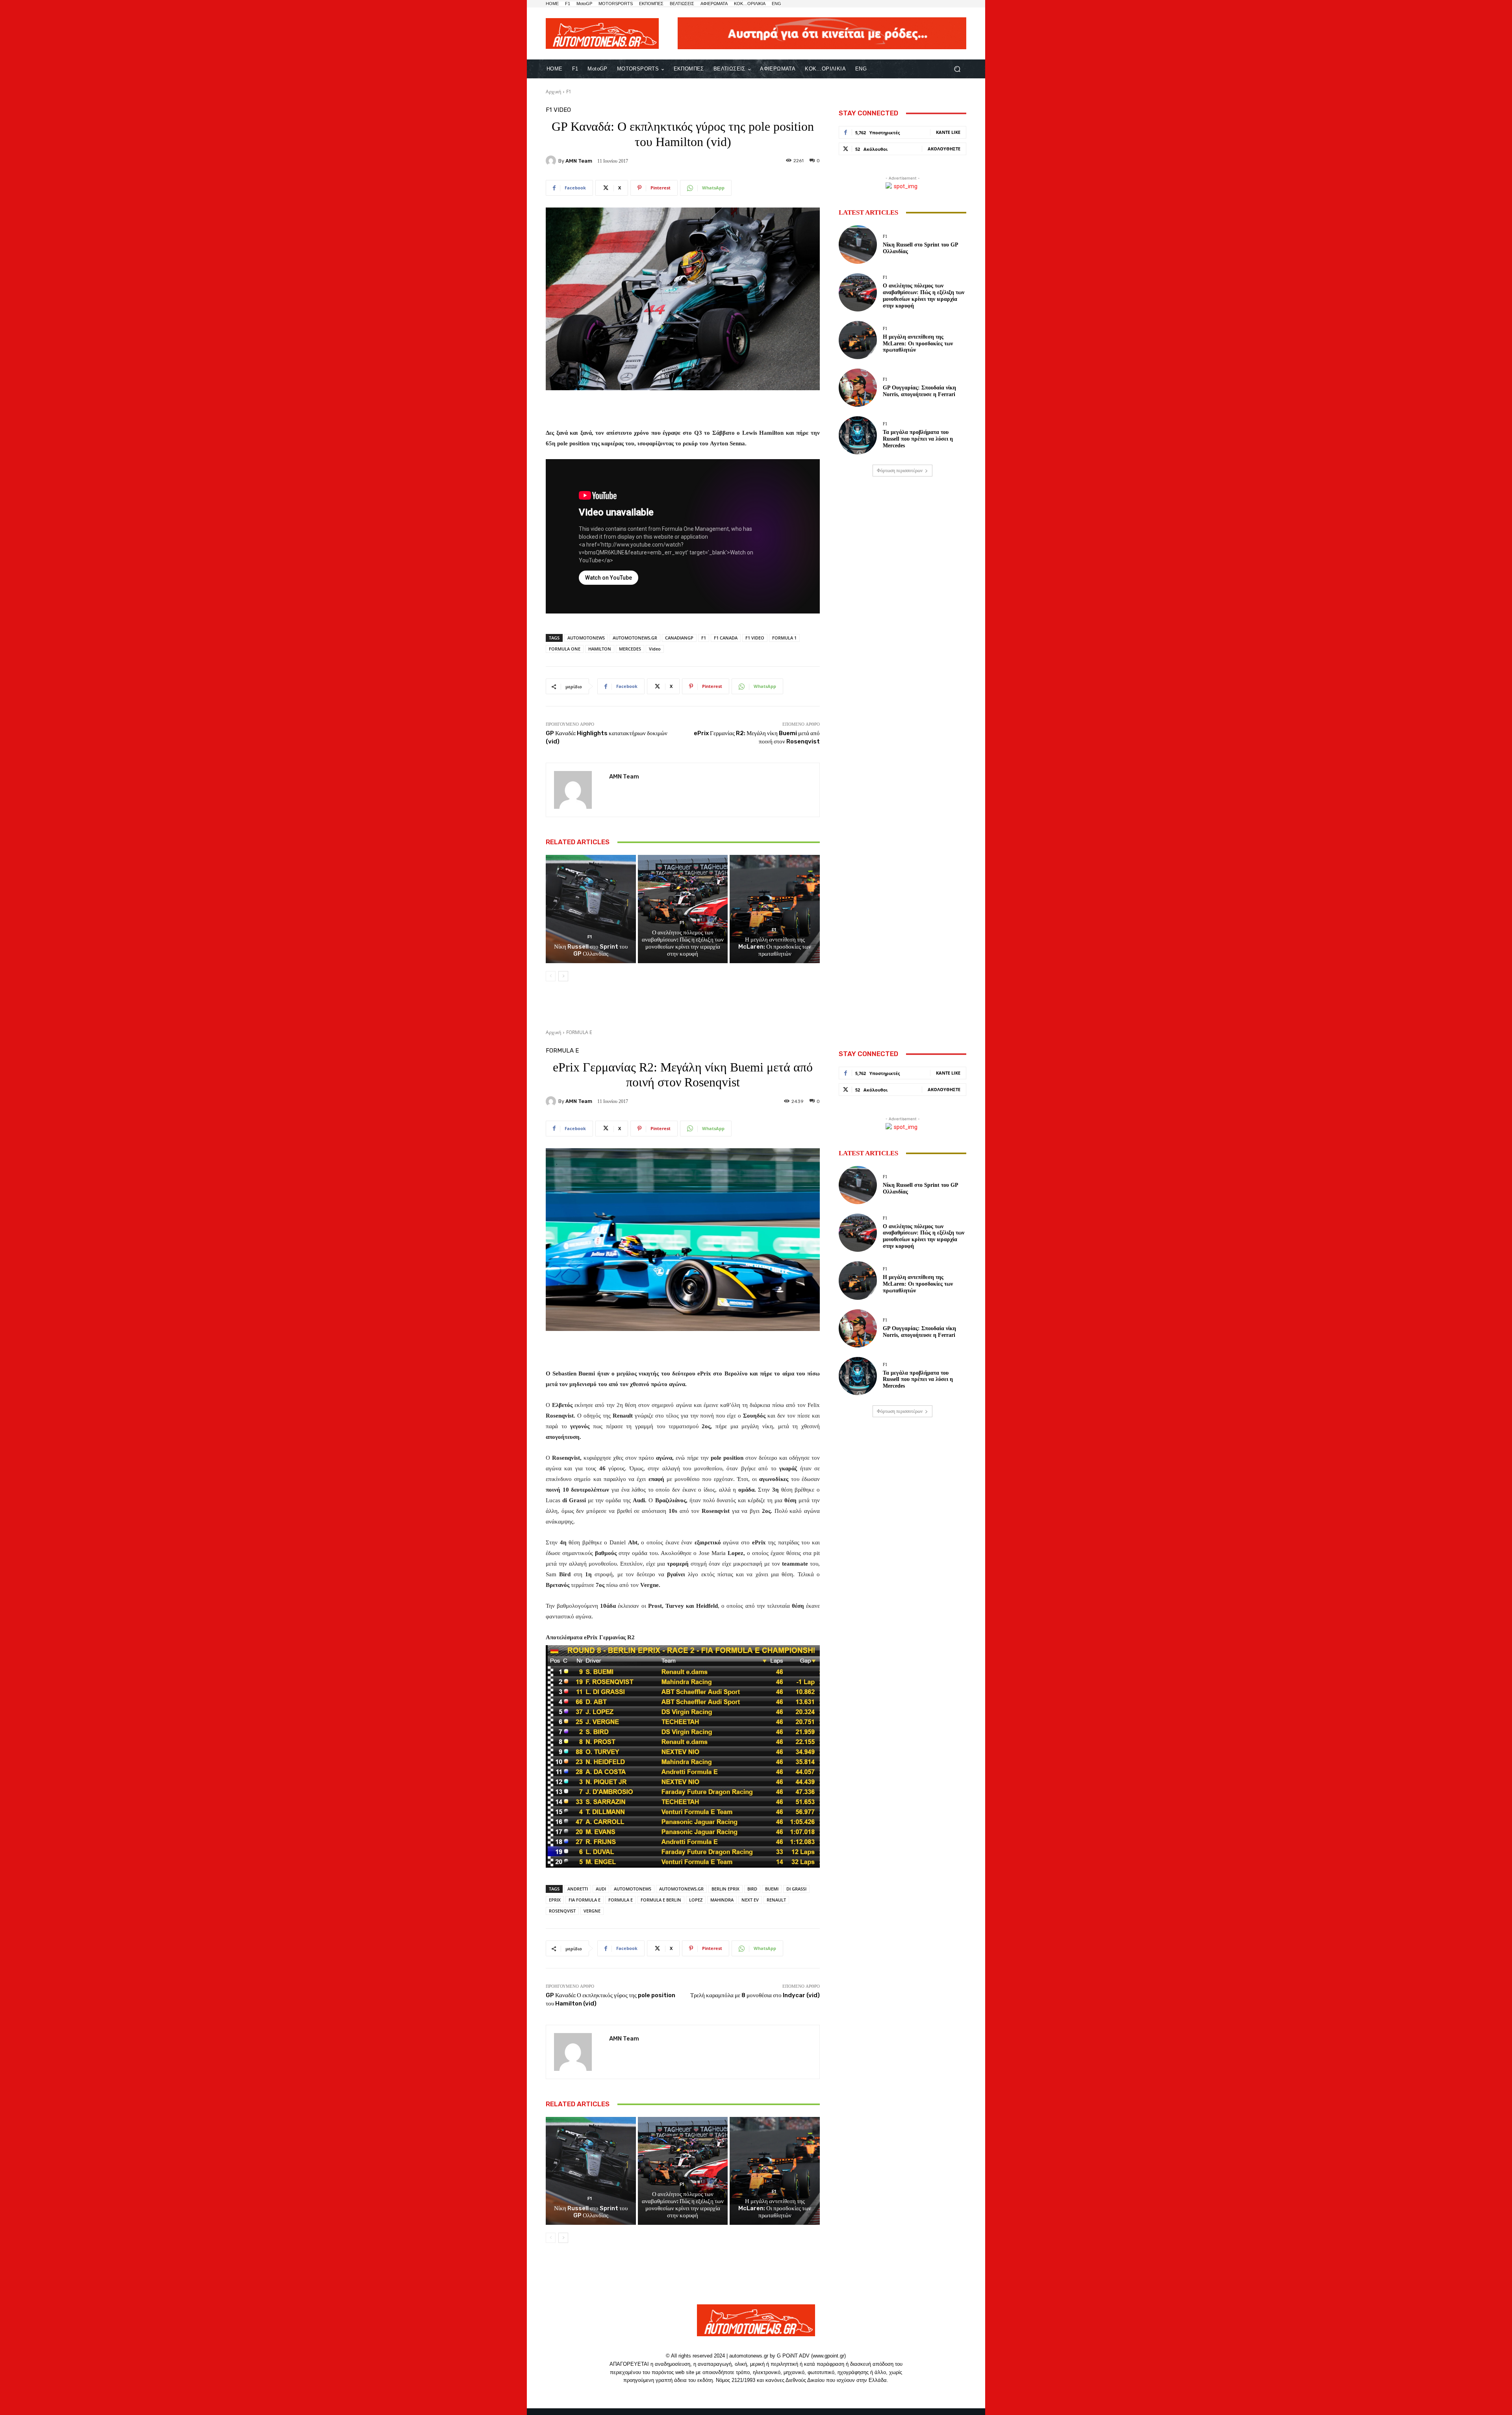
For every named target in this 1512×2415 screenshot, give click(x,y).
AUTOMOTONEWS (586, 638)
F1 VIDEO (755, 638)
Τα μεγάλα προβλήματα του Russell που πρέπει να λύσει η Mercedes (918, 439)
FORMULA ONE (565, 649)
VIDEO (562, 110)
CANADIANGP (679, 638)
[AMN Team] (552, 161)
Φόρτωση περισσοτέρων (900, 471)
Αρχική (553, 92)
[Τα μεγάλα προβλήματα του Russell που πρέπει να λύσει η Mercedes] (858, 435)
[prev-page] (551, 976)
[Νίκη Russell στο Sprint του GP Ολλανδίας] (591, 909)
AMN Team (579, 161)
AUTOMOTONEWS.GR (635, 638)
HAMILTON (600, 649)
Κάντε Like (948, 132)
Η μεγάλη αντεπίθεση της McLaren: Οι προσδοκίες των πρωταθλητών (775, 947)
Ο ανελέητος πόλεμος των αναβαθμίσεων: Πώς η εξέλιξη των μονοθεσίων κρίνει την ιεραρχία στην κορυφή (683, 943)
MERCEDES (630, 649)
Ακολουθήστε (944, 149)
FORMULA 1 (784, 638)
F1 (569, 92)
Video (655, 649)
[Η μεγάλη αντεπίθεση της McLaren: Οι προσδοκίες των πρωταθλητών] (775, 909)
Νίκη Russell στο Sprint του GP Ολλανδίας (591, 950)
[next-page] (563, 976)
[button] (957, 69)
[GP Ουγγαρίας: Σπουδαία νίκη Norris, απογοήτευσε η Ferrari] (858, 388)
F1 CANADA (726, 638)
